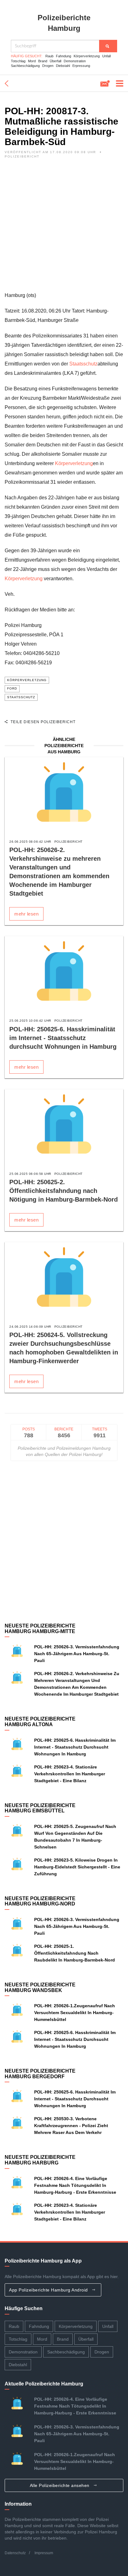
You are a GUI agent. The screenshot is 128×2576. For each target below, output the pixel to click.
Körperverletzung (87, 56)
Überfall (55, 61)
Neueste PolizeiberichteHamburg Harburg (40, 2160)
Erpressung (81, 66)
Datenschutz (15, 2553)
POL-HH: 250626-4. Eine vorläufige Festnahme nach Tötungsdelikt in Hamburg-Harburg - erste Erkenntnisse (75, 2185)
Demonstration (75, 61)
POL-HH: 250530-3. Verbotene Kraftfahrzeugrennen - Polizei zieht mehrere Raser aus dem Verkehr (71, 2126)
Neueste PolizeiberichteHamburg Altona (40, 1722)
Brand (43, 61)
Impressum (44, 2553)
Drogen (48, 66)
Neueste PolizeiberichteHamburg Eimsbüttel (40, 1808)
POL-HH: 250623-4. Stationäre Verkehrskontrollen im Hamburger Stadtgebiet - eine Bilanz (70, 1774)
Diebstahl (63, 66)
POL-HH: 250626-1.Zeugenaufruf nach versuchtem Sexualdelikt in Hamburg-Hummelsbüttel (75, 2013)
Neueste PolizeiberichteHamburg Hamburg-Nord (40, 1901)
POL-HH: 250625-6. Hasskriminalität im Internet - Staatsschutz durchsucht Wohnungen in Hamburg (63, 1038)
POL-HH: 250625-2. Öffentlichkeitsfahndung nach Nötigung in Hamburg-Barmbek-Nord (64, 1191)
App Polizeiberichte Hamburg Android (49, 2290)
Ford (12, 688)
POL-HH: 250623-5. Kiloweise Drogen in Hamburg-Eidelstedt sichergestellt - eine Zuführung (77, 1867)
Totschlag (18, 61)
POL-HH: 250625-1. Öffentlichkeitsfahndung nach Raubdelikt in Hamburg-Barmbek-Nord (75, 1953)
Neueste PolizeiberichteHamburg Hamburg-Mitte (40, 1629)
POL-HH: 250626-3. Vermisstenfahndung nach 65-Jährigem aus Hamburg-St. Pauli (77, 1654)
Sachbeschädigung (25, 66)
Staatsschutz (83, 364)
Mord (32, 61)
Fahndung (64, 56)
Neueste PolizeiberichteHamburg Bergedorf (40, 2074)
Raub (49, 56)
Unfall (106, 56)
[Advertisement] (64, 227)
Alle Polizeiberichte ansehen (60, 2485)
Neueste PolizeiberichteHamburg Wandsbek (40, 1987)
